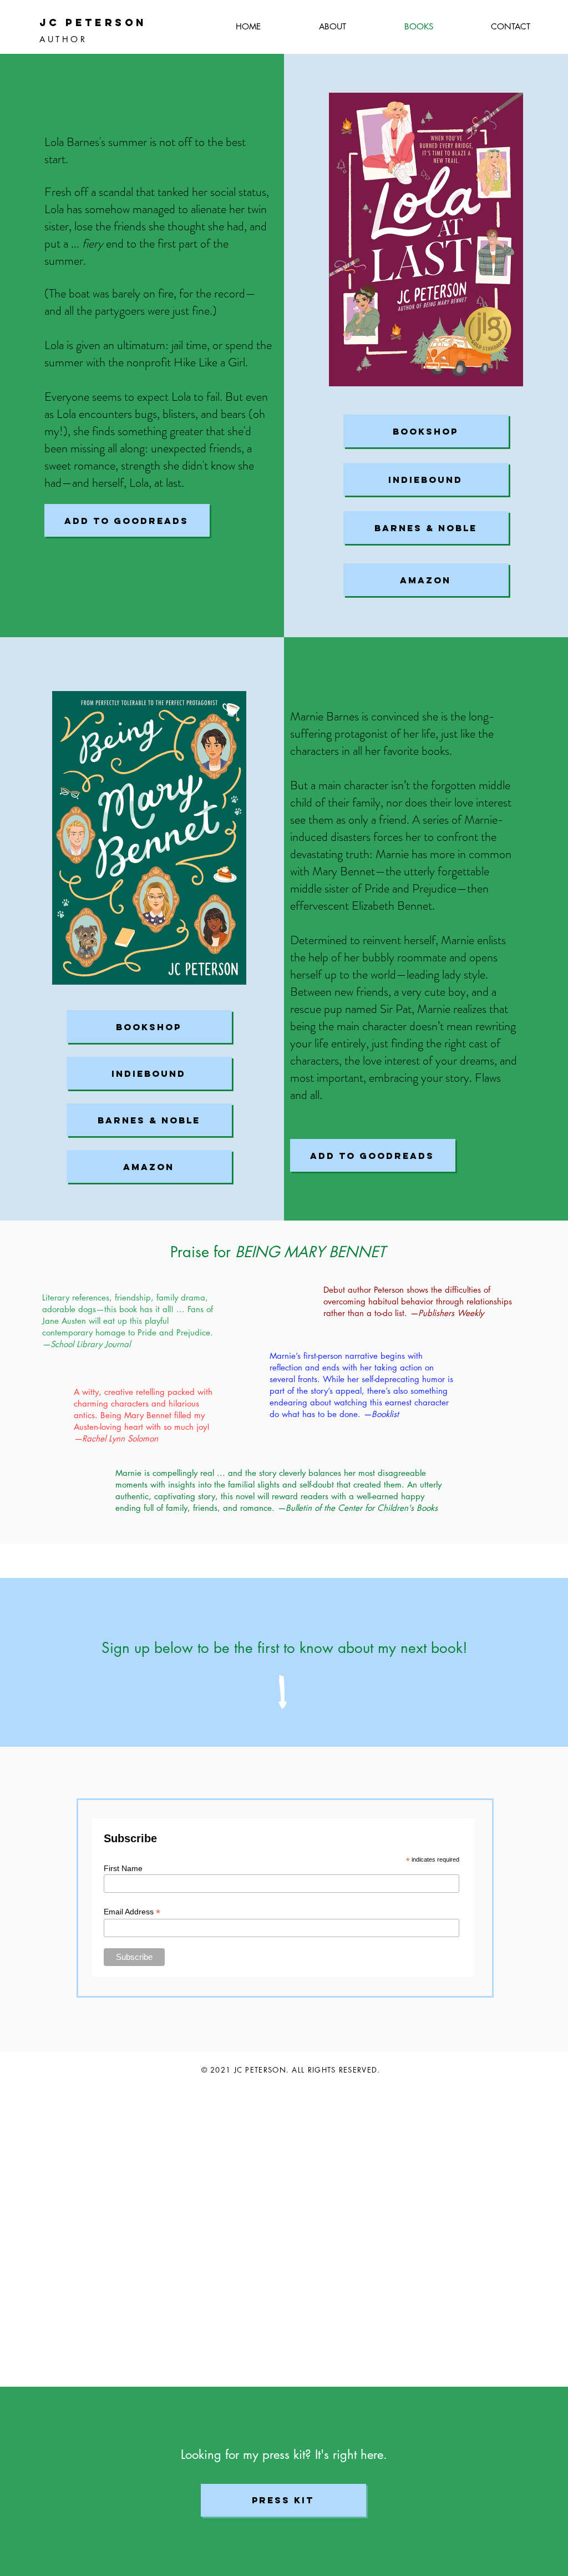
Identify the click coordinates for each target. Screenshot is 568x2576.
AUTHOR (63, 39)
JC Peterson (93, 22)
